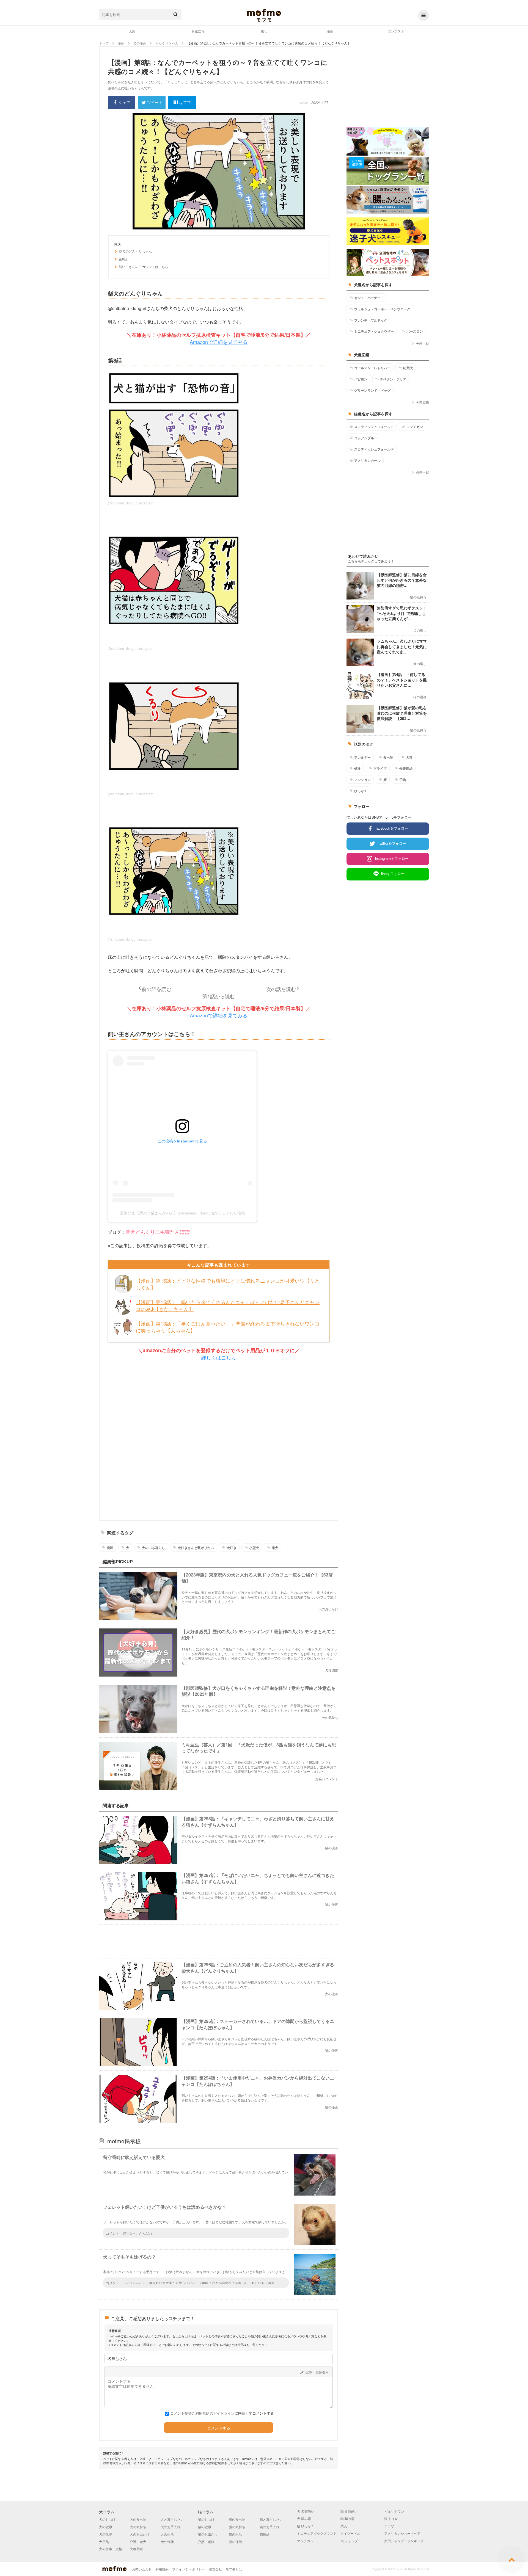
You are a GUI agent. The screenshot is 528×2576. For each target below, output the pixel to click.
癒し (264, 31)
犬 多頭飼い (306, 2511)
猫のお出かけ (208, 2534)
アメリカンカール (367, 460)
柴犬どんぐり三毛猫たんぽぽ (158, 1232)
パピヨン (361, 379)
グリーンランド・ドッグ (372, 390)
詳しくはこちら (219, 1357)
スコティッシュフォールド (374, 427)
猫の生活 (235, 2534)
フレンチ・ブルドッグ (371, 320)
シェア (125, 102)
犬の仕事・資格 (111, 2549)
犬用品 (104, 2542)
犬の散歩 (106, 2534)
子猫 (403, 780)
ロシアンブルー (366, 438)
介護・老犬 (138, 2542)
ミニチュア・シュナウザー (374, 331)
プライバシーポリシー (189, 2569)
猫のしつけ (206, 2519)
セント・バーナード (369, 298)
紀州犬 (408, 368)
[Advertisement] (219, 1441)
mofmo (264, 15)
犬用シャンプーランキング (404, 2541)
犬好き (232, 1548)
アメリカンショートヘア (402, 2533)
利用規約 (162, 2569)
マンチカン (415, 427)
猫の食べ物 (237, 2519)
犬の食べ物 (138, 2519)
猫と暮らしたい (271, 2519)
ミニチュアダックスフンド (317, 2533)
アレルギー (362, 757)
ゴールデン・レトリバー (372, 368)
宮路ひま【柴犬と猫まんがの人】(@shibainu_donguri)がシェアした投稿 (182, 1213)
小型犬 (254, 1548)
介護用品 (406, 768)
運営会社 (215, 2569)
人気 (132, 31)
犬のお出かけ (140, 2534)
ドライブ (380, 768)
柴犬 (275, 1548)
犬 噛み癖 (304, 2518)
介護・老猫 (206, 2542)
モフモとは (234, 2569)
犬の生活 (167, 2534)
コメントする (219, 2428)
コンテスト (396, 31)
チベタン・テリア (393, 379)
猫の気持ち (237, 2527)
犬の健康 (106, 2527)
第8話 (123, 259)
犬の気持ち (138, 2527)
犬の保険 (167, 2542)
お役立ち (198, 31)
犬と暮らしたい (172, 2519)
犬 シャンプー (351, 2541)
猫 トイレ (391, 2518)
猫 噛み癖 (347, 2518)
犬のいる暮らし (153, 1548)
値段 (358, 768)
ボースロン (415, 331)
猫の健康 (205, 2527)
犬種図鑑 (422, 402)
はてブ (185, 102)
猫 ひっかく (306, 2526)
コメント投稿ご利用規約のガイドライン (202, 2413)
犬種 (409, 757)
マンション (362, 780)
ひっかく (361, 791)
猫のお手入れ (269, 2527)
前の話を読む (156, 989)
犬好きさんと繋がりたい (196, 1548)
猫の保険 (235, 2542)
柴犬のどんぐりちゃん (135, 251)
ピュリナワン (394, 2511)
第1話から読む (219, 996)
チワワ (389, 2526)
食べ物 (388, 757)
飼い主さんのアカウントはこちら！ (145, 267)
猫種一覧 (422, 472)
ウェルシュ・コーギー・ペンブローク (382, 309)
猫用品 (265, 2534)
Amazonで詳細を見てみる (219, 342)
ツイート (155, 102)
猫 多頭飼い (349, 2511)
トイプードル (350, 2533)
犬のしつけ (107, 2519)
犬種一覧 (422, 343)
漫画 (330, 31)
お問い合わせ (142, 2569)
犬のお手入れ (170, 2527)
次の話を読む (281, 989)
